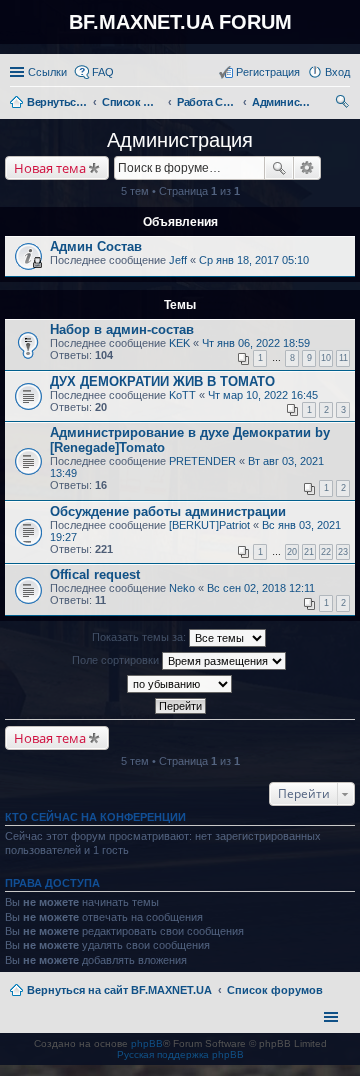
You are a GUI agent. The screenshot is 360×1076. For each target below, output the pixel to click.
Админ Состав (96, 246)
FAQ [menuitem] (103, 72)
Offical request (95, 574)
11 (343, 358)
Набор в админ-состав (122, 329)
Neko (182, 588)
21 (309, 552)
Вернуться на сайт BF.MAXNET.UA (119, 990)
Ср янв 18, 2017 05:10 (254, 260)
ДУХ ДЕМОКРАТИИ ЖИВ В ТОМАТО (162, 381)
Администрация (180, 140)
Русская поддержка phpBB (180, 1054)
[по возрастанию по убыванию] (180, 684)
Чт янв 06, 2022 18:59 (256, 343)
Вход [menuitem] (337, 72)
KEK (179, 343)
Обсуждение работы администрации (168, 511)
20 (292, 552)
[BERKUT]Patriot (209, 525)
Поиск (279, 168)
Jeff (178, 260)
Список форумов (275, 990)
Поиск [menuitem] (344, 104)
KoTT (182, 395)
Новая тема (50, 168)
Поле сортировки (117, 660)
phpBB (147, 1043)
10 (326, 358)
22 (326, 552)
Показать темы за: (140, 637)
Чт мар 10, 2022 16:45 (263, 395)
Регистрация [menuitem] (268, 72)
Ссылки (47, 72)
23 (343, 552)
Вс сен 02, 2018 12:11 (261, 588)
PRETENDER (202, 461)
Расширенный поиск (307, 168)
